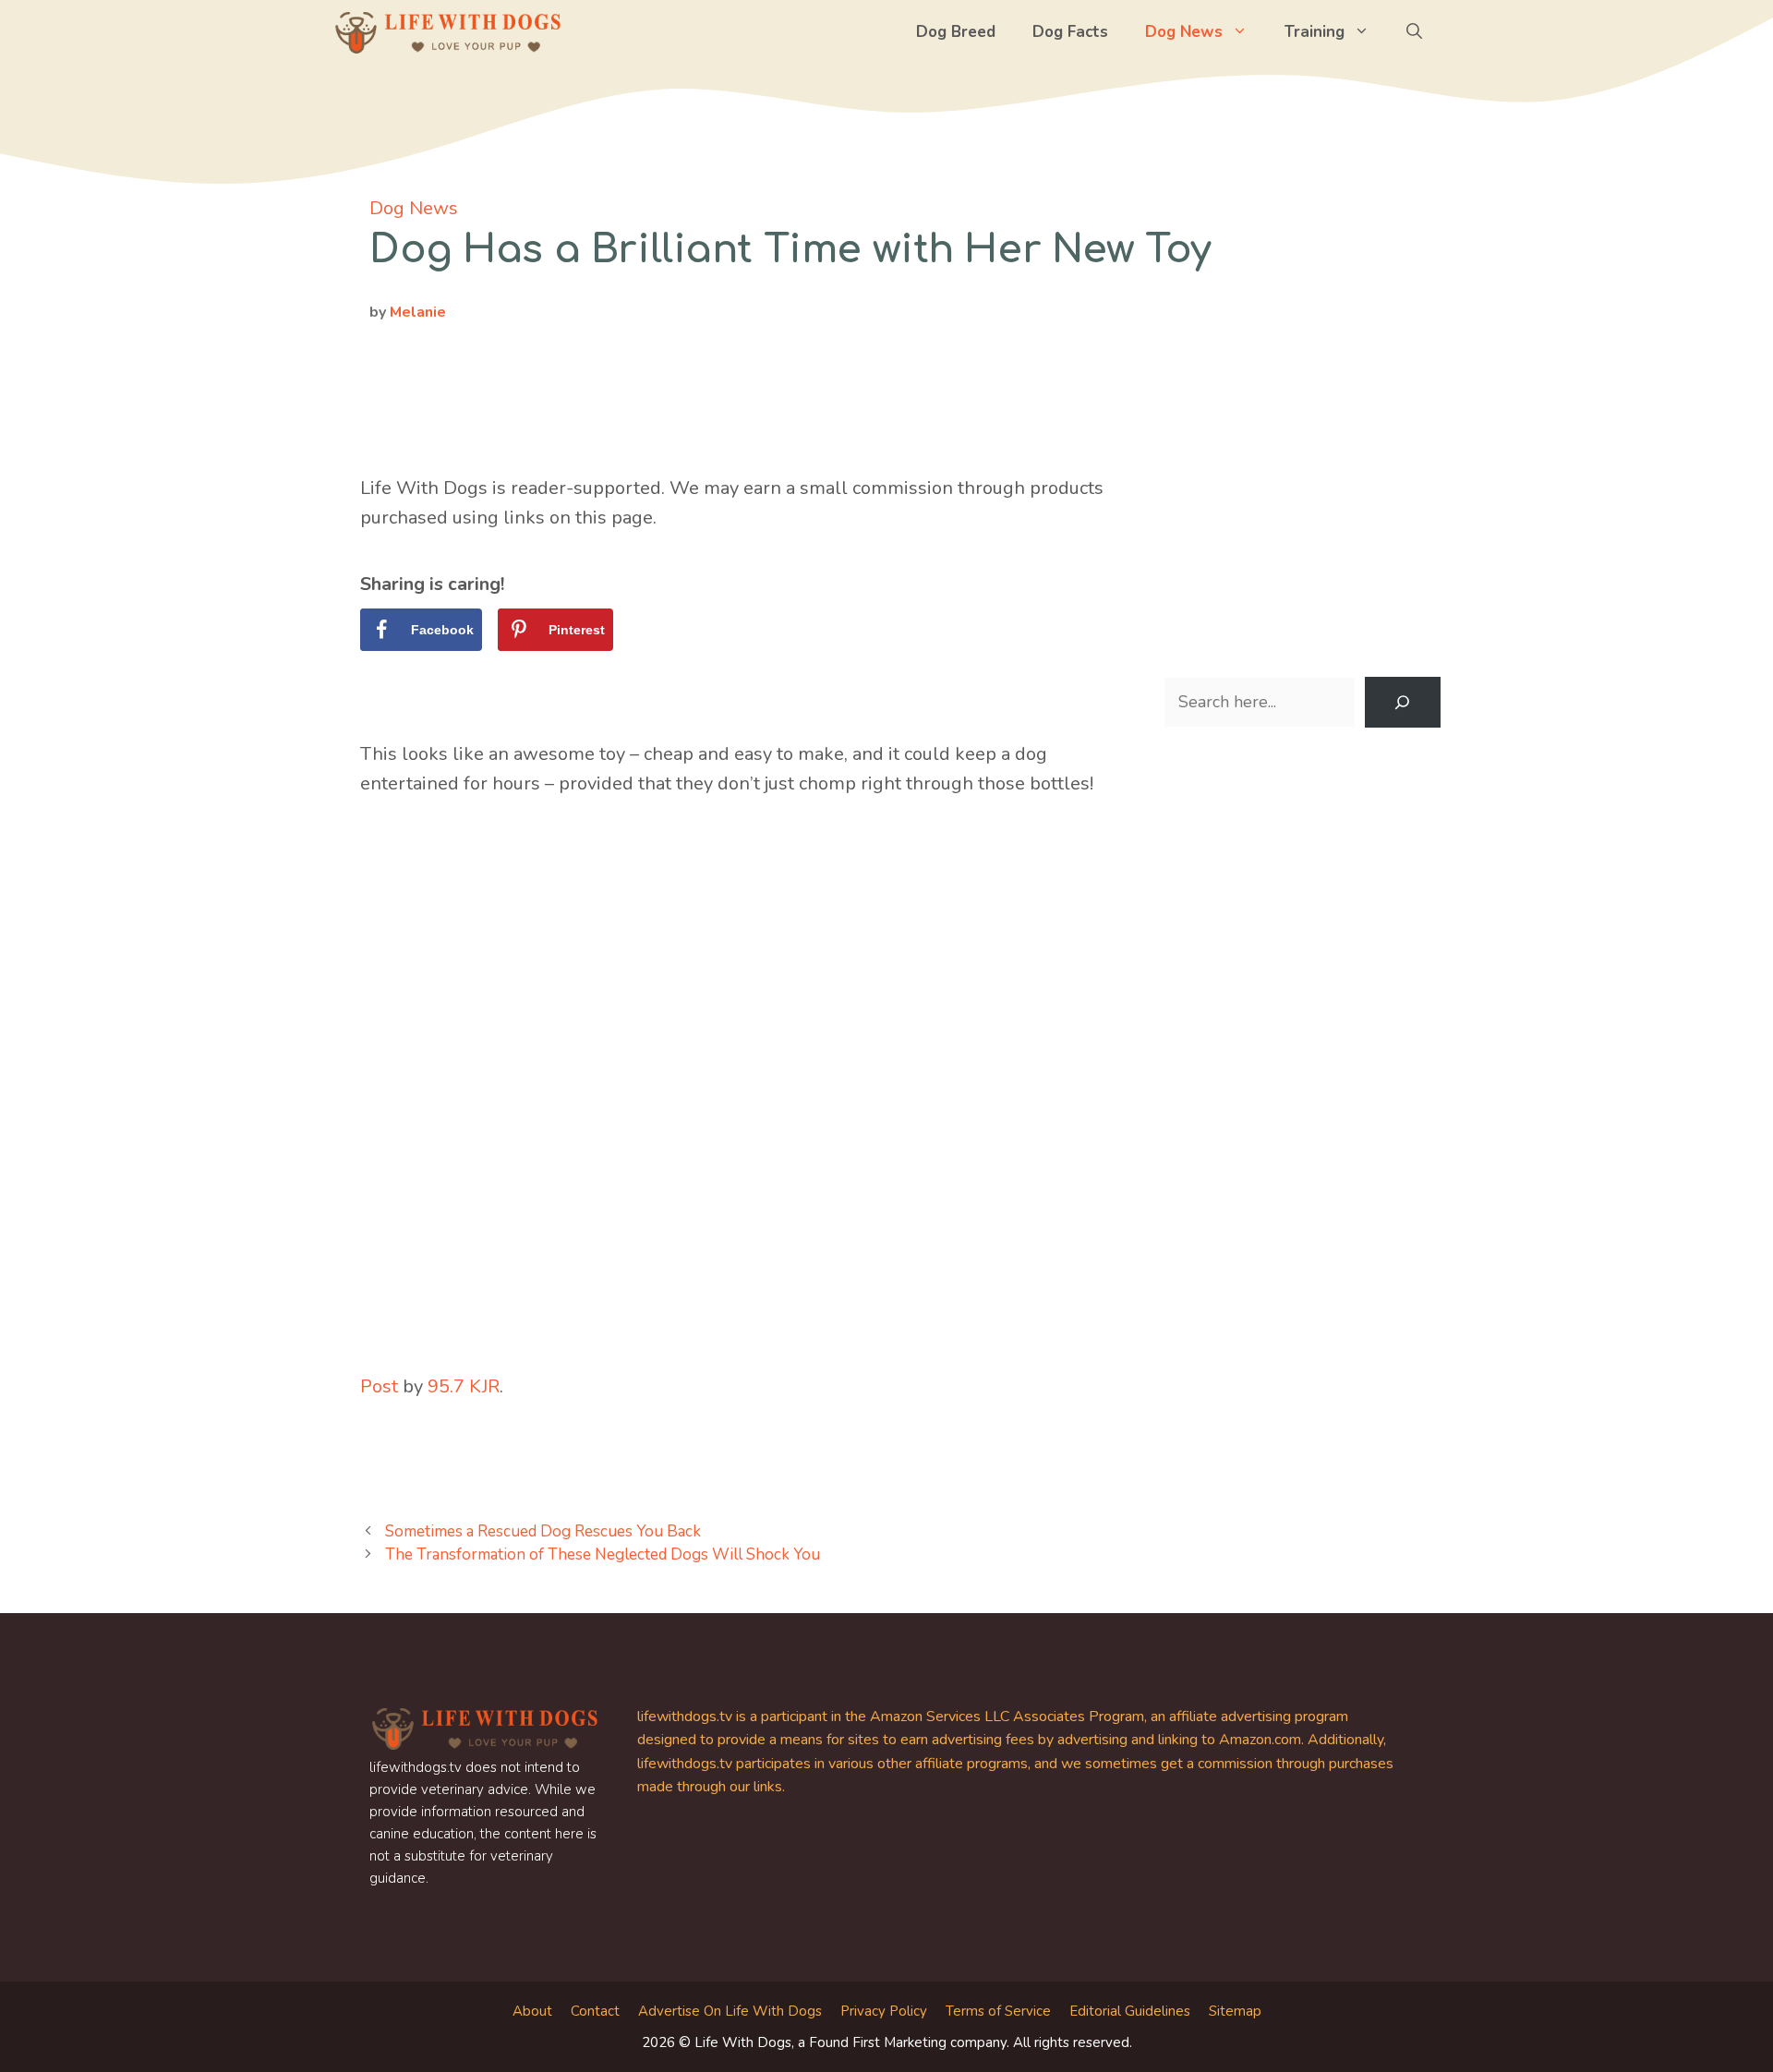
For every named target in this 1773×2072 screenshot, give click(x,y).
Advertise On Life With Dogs (730, 2011)
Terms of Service (998, 2011)
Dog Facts (1070, 32)
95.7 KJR (464, 1386)
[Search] (1403, 703)
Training (1315, 32)
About (532, 2011)
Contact (595, 2011)
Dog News (1184, 32)
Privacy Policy (884, 2011)
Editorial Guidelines (1130, 2011)
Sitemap (1235, 2011)
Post (379, 1386)
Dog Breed (956, 32)
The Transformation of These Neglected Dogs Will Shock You (603, 1554)
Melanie (418, 312)
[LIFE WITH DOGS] (448, 32)
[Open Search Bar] (1414, 32)
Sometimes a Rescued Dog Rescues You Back (543, 1531)
